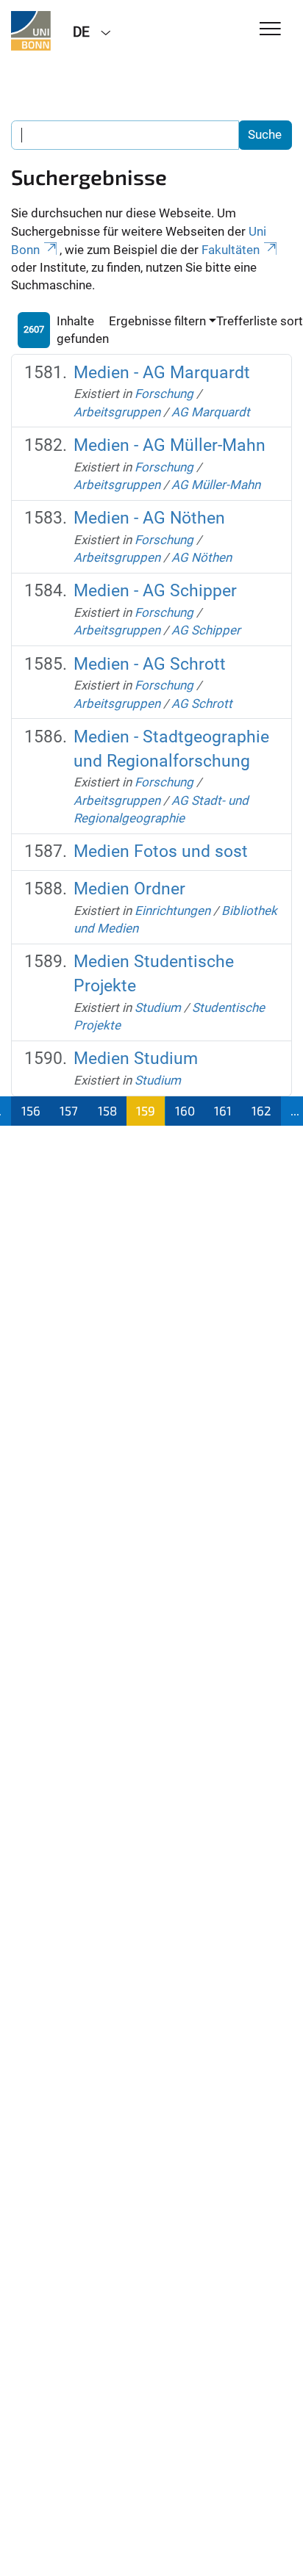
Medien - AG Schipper (155, 591)
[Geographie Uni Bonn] (31, 31)
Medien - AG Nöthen (149, 518)
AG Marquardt (211, 412)
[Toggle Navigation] (270, 30)
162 (261, 1110)
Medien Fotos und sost (161, 851)
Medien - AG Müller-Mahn (170, 445)
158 (107, 1110)
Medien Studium (136, 1059)
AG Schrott (202, 703)
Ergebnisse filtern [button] (157, 321)
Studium (158, 1007)
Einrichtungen (172, 911)
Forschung (164, 394)
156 (31, 1110)
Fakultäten (231, 250)
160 (185, 1110)
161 (223, 1110)
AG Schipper (206, 630)
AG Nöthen (202, 557)
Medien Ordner (129, 889)
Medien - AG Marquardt (162, 373)
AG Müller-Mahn (216, 485)
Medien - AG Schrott (150, 664)
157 (69, 1110)
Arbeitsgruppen (117, 412)
